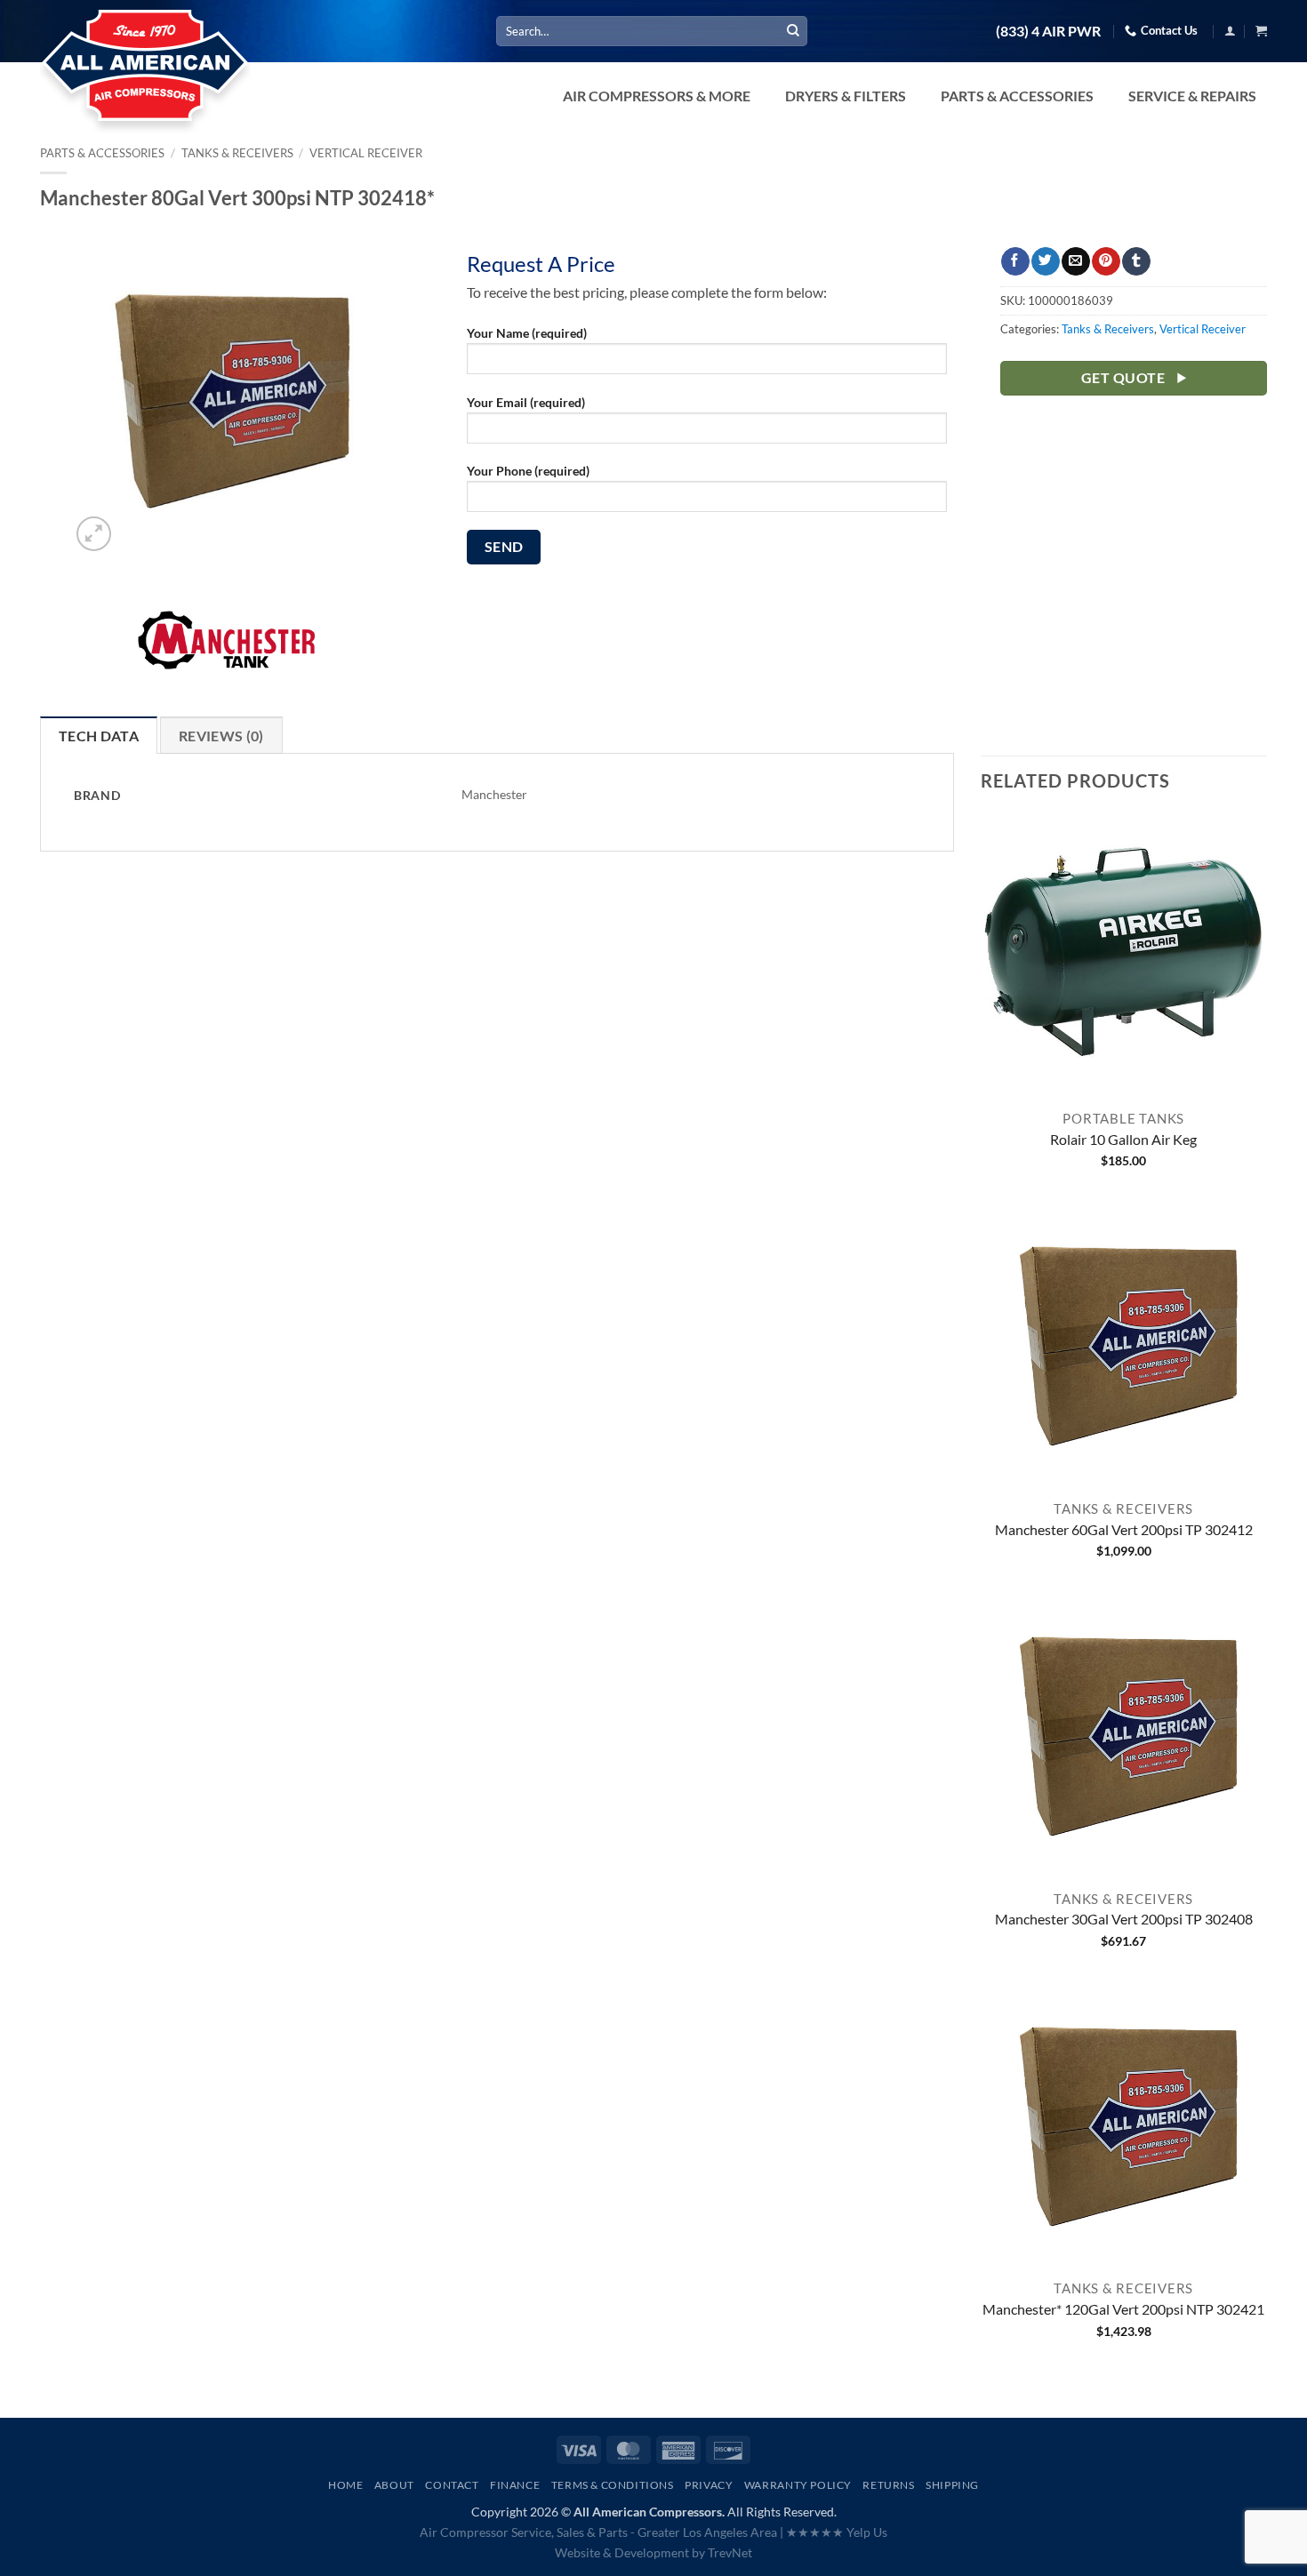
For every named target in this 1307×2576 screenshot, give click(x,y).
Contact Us (1169, 30)
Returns (888, 2485)
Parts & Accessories (102, 153)
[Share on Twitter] (1045, 261)
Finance (515, 2485)
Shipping (952, 2485)
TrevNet (730, 2552)
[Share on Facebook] (1015, 261)
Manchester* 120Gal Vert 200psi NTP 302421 (1123, 2309)
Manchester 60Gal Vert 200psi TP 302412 (1124, 1529)
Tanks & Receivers (237, 153)
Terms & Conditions (613, 2485)
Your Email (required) (526, 402)
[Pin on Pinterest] (1106, 261)
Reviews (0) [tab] (221, 736)
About (394, 2485)
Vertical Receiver (366, 153)
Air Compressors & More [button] (657, 96)
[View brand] (227, 649)
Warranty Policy (798, 2485)
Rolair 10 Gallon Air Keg (1123, 1139)
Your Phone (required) (528, 471)
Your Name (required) (527, 333)
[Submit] (793, 31)
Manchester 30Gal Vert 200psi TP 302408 (1124, 1919)
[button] (1230, 31)
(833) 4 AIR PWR (1048, 31)
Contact (452, 2485)
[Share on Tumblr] (1136, 261)
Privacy (709, 2485)
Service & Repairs (1192, 96)
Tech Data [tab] (99, 736)
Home (345, 2485)
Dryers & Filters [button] (846, 96)
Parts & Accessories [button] (1017, 96)
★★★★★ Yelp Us (837, 2532)
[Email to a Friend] (1075, 261)
